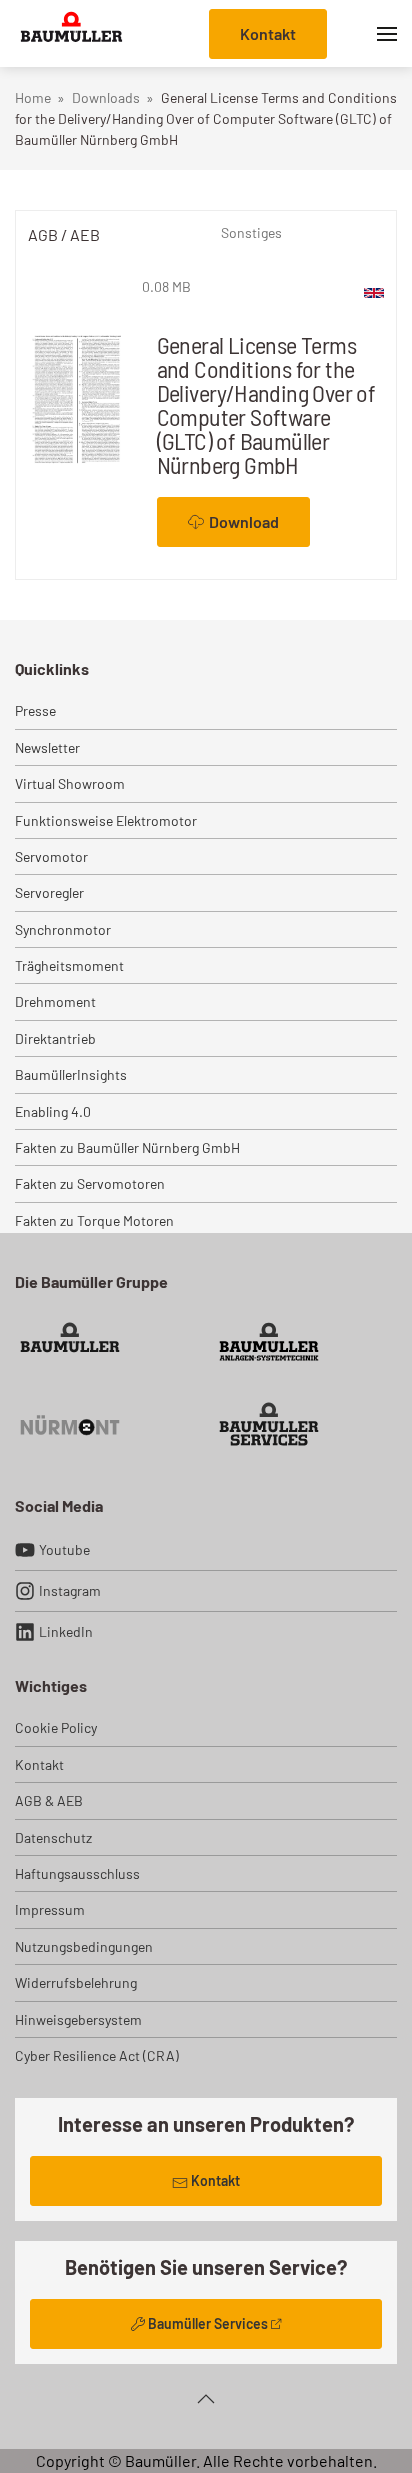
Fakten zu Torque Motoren (94, 1220)
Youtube (64, 1549)
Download (244, 521)
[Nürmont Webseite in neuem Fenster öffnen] (70, 1424)
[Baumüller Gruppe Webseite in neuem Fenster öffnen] (70, 1344)
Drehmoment (55, 1001)
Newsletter (47, 747)
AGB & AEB (49, 1800)
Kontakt (268, 33)
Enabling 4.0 (53, 1111)
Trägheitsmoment (69, 965)
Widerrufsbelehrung (76, 1982)
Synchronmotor (63, 929)
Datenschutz (53, 1837)
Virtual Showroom (70, 783)
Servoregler (49, 892)
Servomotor (51, 856)
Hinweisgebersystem (78, 2019)
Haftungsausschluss (77, 1873)
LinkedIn (66, 1631)
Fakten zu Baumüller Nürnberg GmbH (127, 1147)
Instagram (70, 1590)
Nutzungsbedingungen (84, 1946)
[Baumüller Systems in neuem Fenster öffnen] (269, 1344)
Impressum (50, 1909)
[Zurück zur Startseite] (71, 33)
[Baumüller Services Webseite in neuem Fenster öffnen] (269, 1424)
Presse (35, 710)
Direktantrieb (55, 1038)
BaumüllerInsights (71, 1074)
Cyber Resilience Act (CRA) (97, 2055)
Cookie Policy (56, 1727)
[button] (387, 33)
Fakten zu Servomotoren (90, 1183)
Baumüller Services (208, 2323)
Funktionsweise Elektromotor (106, 820)
